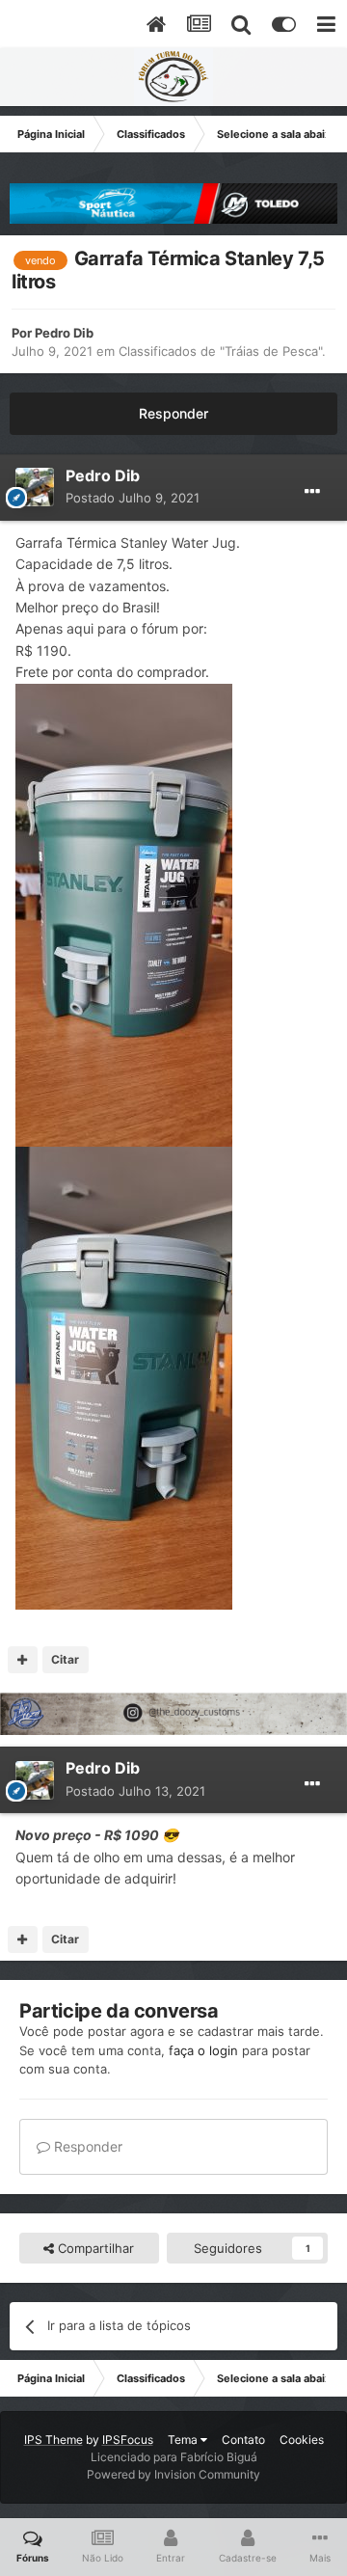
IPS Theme (53, 2440)
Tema (184, 2440)
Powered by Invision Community (173, 2474)
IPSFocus (128, 2440)
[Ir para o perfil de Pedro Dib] (35, 487)
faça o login (203, 2050)
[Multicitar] (23, 1660)
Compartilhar (94, 2248)
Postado (133, 498)
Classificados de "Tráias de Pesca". (222, 351)
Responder (173, 413)
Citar (65, 1659)
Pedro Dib (64, 333)
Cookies (302, 2440)
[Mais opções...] (312, 492)
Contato (243, 2440)
